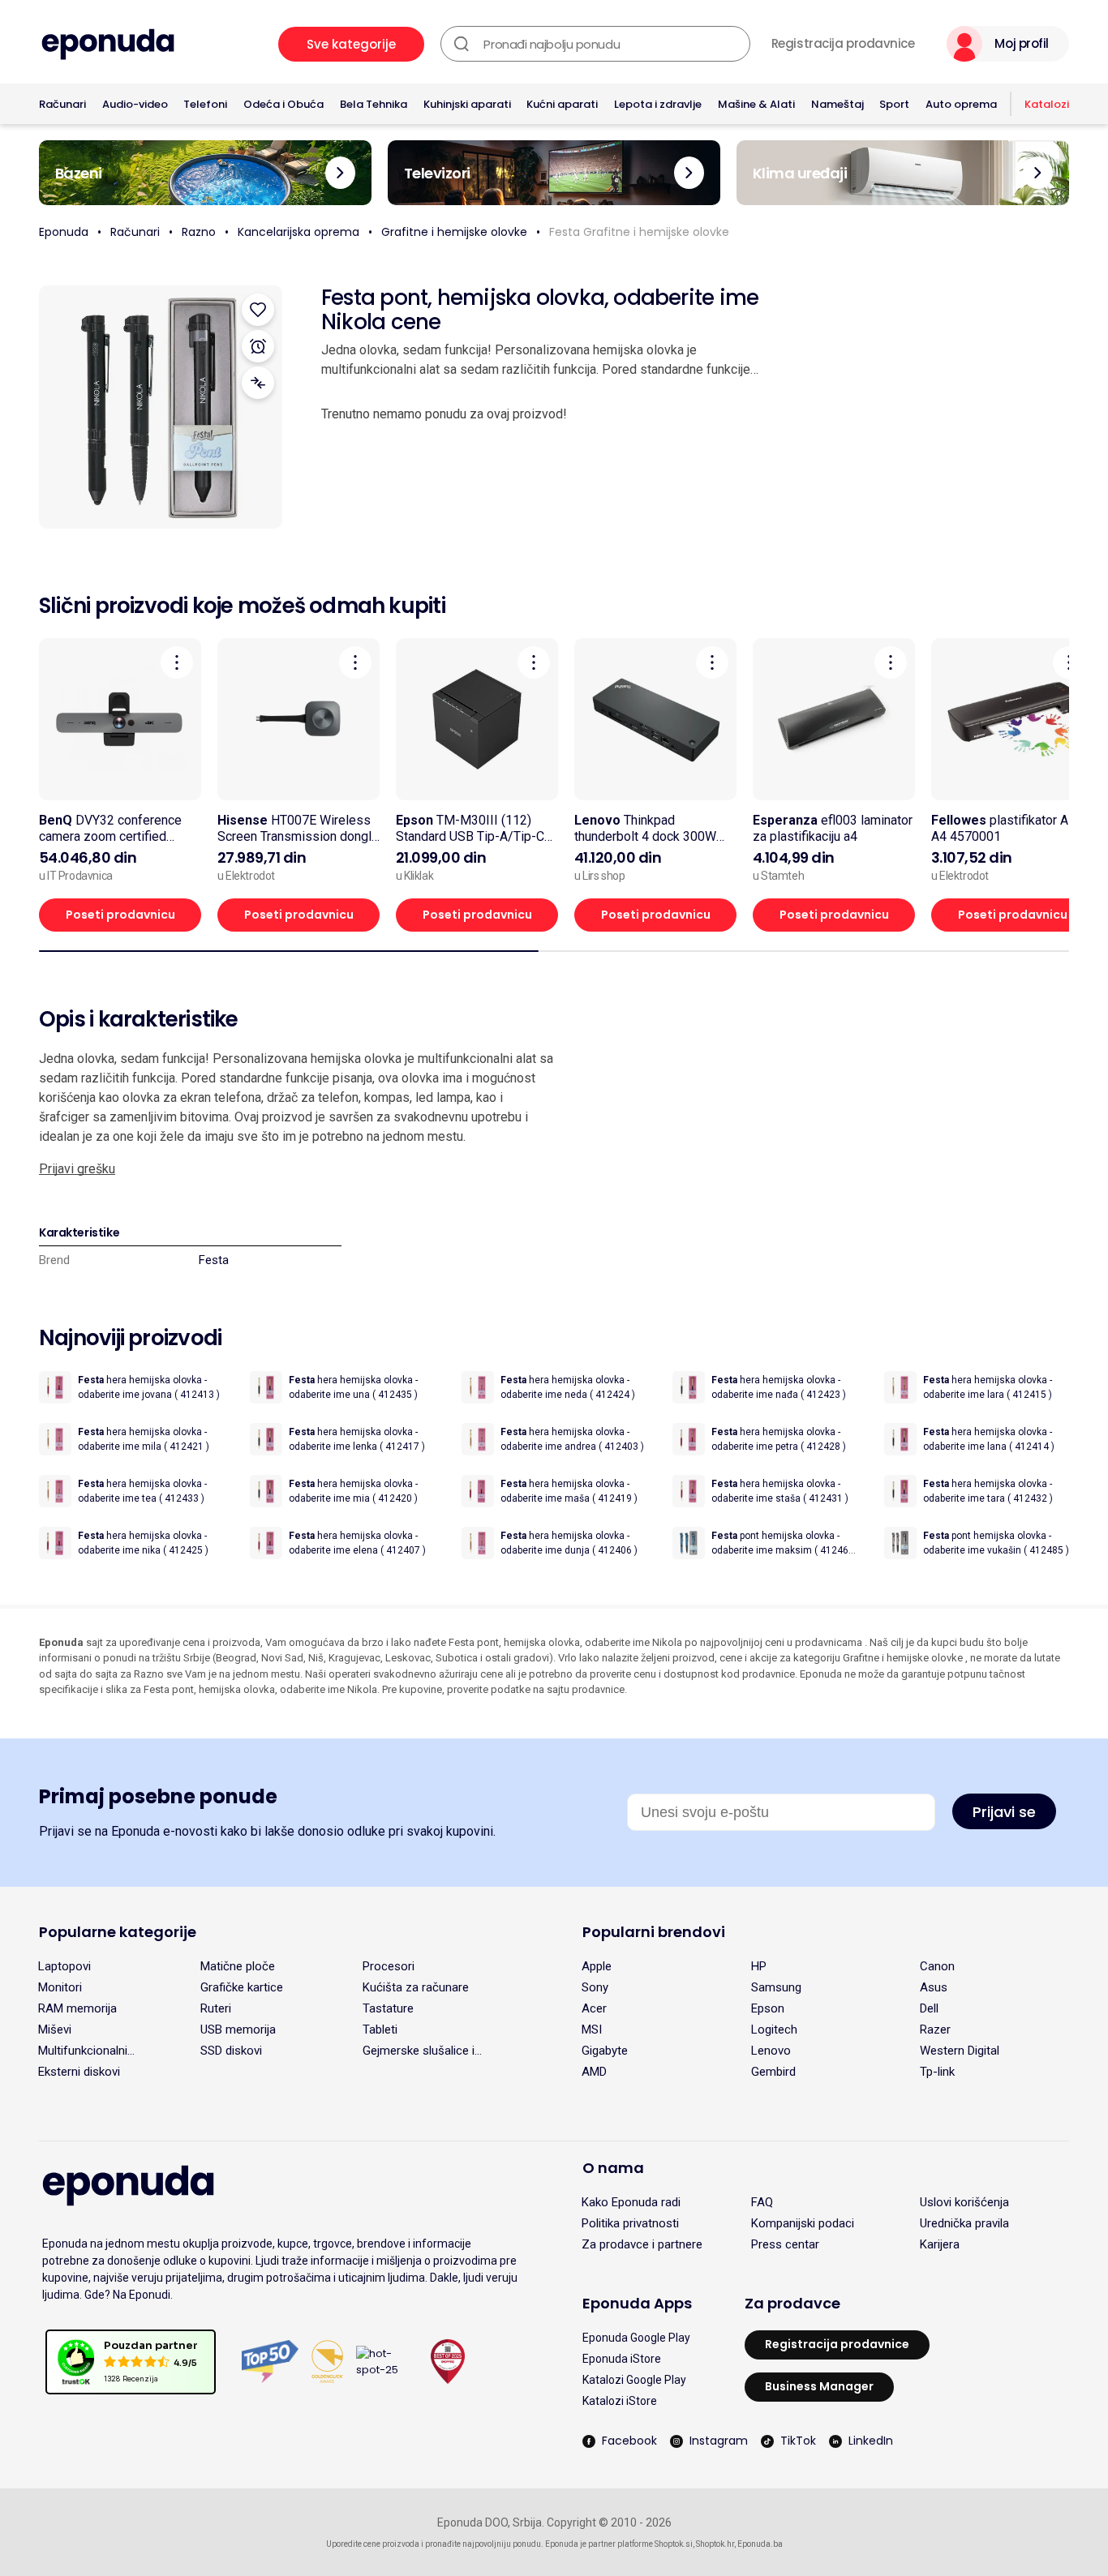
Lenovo (771, 2051)
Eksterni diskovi (79, 2072)
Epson (768, 2008)
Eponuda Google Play (636, 2338)
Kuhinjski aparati (467, 104)
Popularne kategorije (118, 1932)
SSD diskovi (231, 2051)
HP (759, 1966)
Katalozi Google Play (634, 2380)
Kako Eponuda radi (631, 2202)
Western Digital (960, 2051)
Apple (597, 1966)
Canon (937, 1966)
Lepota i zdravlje (658, 104)
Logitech (774, 2030)
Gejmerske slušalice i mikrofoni (419, 2051)
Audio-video (135, 104)
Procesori (389, 1966)
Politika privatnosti (630, 2223)
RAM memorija (77, 2008)
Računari (62, 104)
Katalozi (1047, 104)
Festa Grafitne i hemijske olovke (639, 232)
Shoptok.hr (715, 2544)
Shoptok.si (674, 2544)
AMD (594, 2072)
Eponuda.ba (760, 2544)
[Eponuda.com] (108, 44)
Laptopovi (64, 1966)
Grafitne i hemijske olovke (454, 232)
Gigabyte (605, 2051)
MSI (592, 2030)
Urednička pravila (964, 2223)
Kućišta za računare (416, 1987)
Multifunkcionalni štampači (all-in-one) (94, 2051)
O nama (613, 2168)
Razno (199, 232)
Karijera (940, 2244)
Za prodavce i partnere (642, 2244)
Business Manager (819, 2386)
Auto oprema (961, 104)
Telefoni (205, 104)
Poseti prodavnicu (120, 915)
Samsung (776, 1987)
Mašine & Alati (756, 104)
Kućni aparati (562, 104)
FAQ (762, 2202)
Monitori (60, 1987)
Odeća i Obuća (283, 104)
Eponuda (64, 232)
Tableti (380, 2030)
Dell (929, 2008)
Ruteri (216, 2008)
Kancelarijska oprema (298, 232)
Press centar (785, 2244)
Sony (595, 1987)
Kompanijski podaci (803, 2223)
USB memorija (238, 2030)
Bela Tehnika (374, 104)
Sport (894, 104)
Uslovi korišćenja (964, 2202)
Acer (594, 2008)
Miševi (55, 2030)
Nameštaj (837, 104)
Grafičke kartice (242, 1987)
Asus (934, 1987)
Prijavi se (1004, 1812)
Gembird (773, 2072)
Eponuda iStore (622, 2359)
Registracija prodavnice (843, 44)
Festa (214, 1260)
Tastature (388, 2008)
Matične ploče (238, 1966)
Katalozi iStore (620, 2401)
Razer (935, 2030)
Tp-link (937, 2072)
